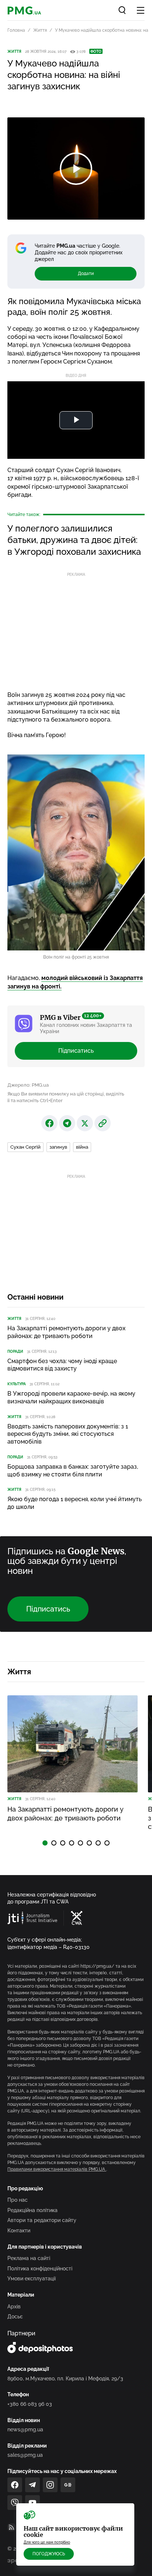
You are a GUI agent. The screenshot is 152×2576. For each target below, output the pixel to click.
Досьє (15, 2317)
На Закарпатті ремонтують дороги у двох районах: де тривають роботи (66, 1332)
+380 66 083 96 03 (30, 2404)
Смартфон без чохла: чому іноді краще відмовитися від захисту (62, 1365)
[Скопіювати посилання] (103, 1123)
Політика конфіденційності (40, 2269)
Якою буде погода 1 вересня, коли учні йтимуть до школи (75, 1503)
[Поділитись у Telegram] (67, 1123)
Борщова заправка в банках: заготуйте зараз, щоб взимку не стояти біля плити (73, 1471)
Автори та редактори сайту (42, 2220)
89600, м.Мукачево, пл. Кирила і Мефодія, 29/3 (65, 2379)
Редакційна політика (32, 2210)
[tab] (45, 1843)
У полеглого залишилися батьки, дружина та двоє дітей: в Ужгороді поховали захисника (74, 540)
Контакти (19, 2231)
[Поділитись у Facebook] (49, 1123)
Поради (15, 1351)
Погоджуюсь (49, 2554)
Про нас (18, 2200)
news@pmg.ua (25, 2429)
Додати (86, 274)
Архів (14, 2307)
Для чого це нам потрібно (47, 2542)
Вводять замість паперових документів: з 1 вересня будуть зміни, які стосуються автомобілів (68, 1434)
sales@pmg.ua (25, 2455)
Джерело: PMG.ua (28, 1085)
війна (82, 1147)
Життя (40, 30)
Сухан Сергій (25, 1147)
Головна (16, 30)
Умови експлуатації (32, 2278)
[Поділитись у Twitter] (85, 1123)
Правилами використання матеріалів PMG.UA (57, 2169)
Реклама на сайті (29, 2258)
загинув (58, 1147)
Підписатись (76, 1051)
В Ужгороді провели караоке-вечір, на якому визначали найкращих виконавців (71, 1397)
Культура (17, 1384)
